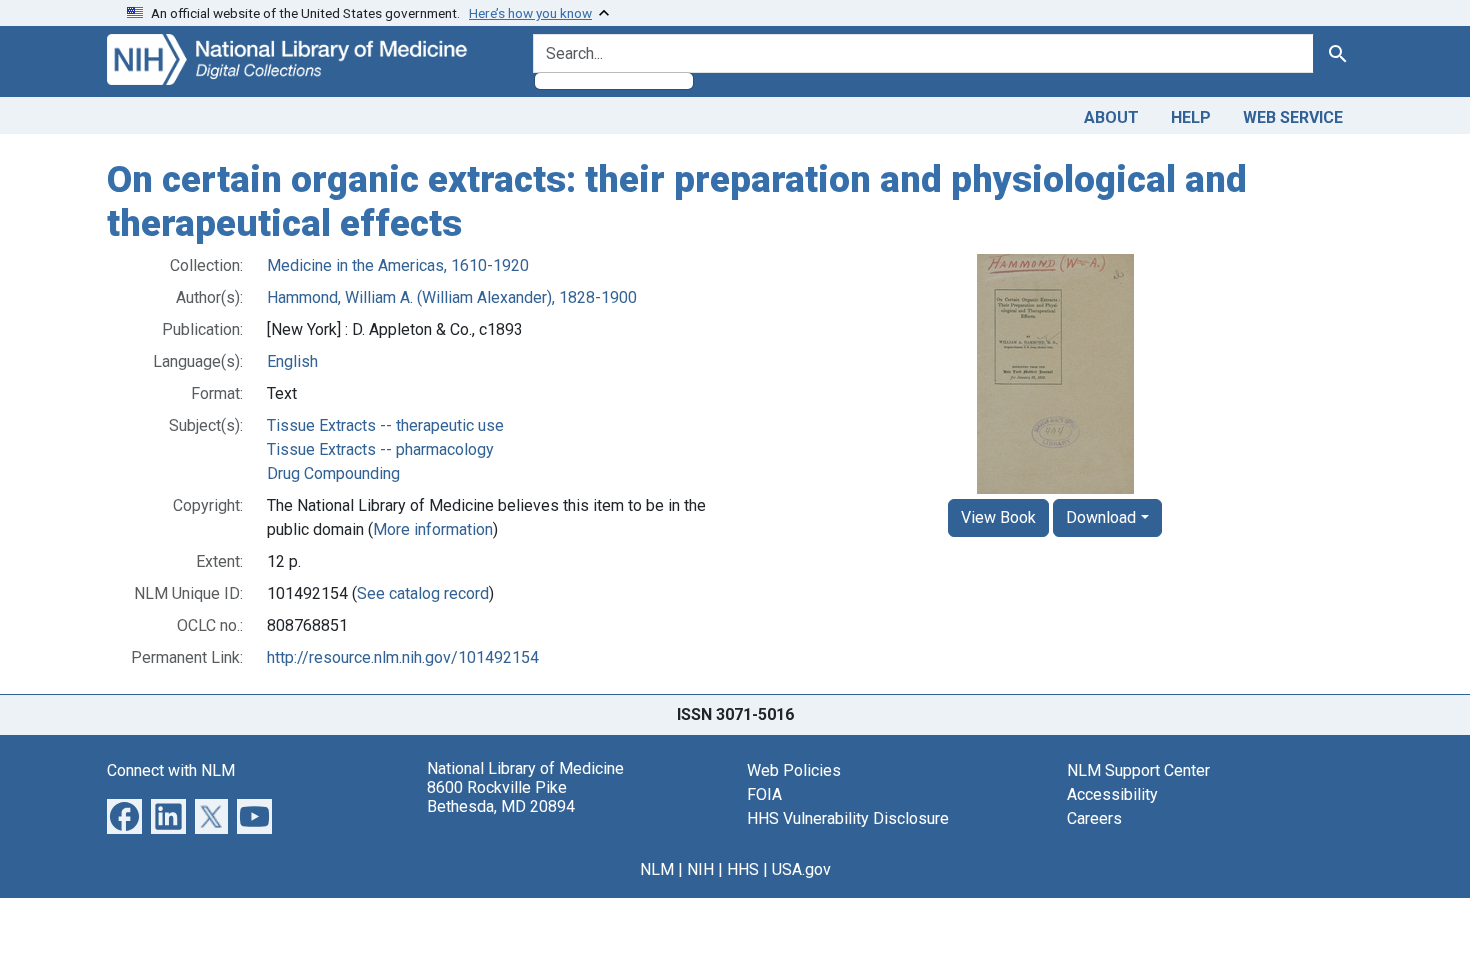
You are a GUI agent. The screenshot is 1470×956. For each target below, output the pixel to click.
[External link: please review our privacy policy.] (124, 815)
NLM (657, 869)
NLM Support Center (1138, 770)
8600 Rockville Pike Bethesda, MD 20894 (501, 797)
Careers (1094, 818)
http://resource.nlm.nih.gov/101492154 (403, 657)
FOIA (764, 794)
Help (1191, 117)
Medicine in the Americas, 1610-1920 (398, 265)
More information (433, 529)
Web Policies (794, 770)
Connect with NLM (171, 770)
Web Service (1293, 117)
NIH (700, 869)
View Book (998, 517)
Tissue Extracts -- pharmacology (380, 449)
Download (1101, 517)
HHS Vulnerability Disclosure (848, 818)
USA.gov (801, 869)
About (1111, 117)
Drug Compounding (333, 473)
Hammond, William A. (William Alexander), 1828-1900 (452, 297)
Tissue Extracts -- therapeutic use (385, 425)
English (292, 361)
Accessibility (1112, 794)
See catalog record (423, 593)
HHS (743, 869)
